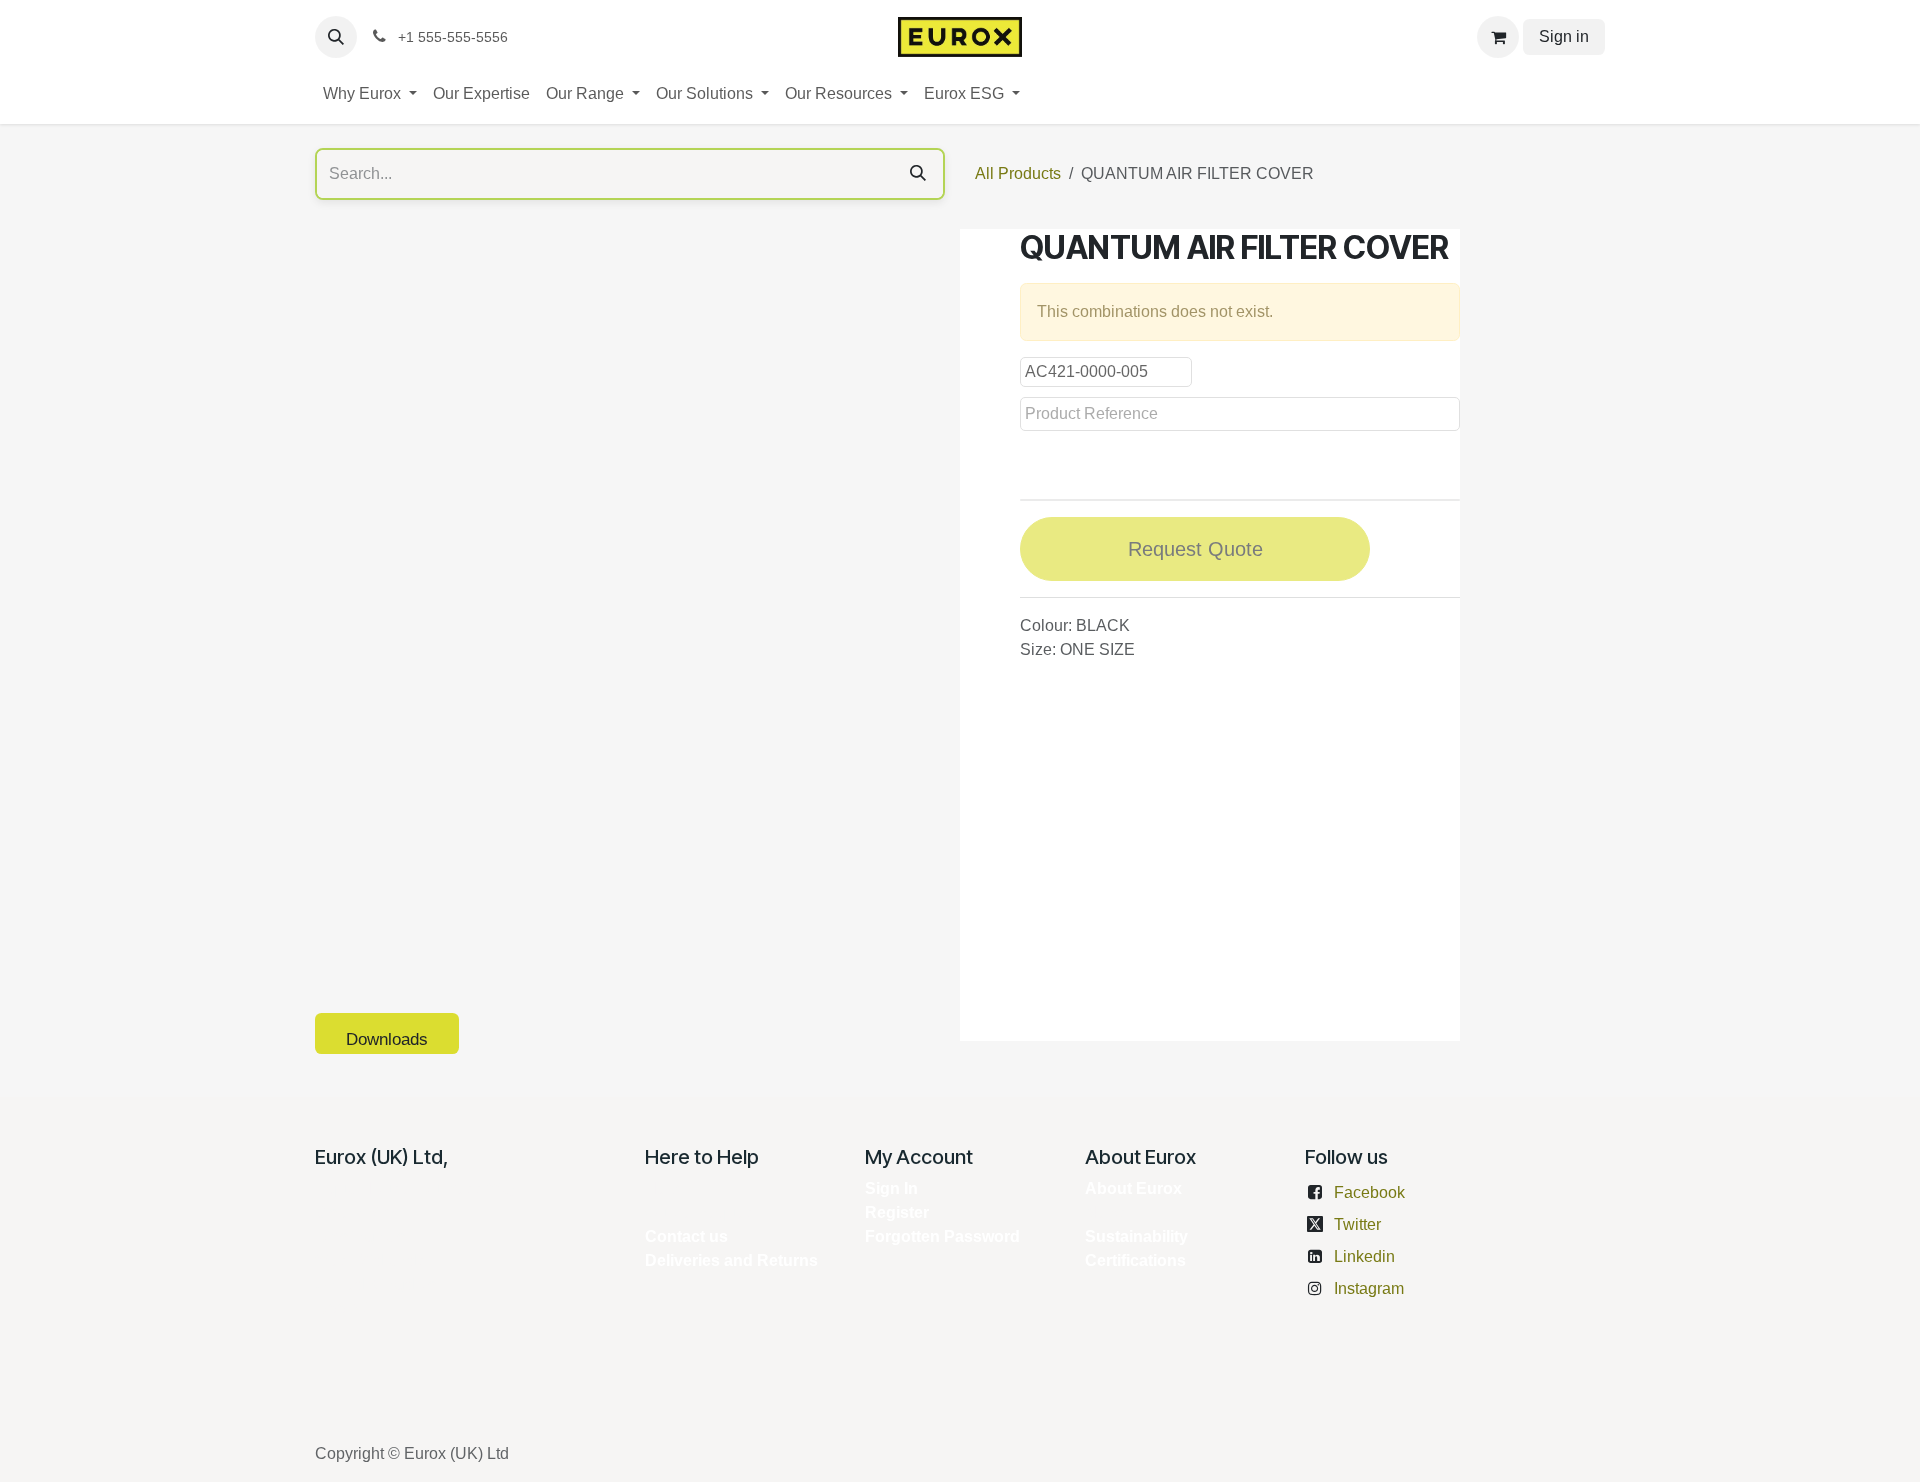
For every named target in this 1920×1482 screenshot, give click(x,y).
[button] (336, 37)
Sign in (1564, 36)
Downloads (387, 1039)
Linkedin (1364, 1256)
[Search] (918, 174)
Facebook (1369, 1192)
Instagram (1369, 1288)
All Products (1018, 173)
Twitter (1357, 1224)
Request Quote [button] (1195, 549)
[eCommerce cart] (1498, 37)
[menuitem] (370, 94)
